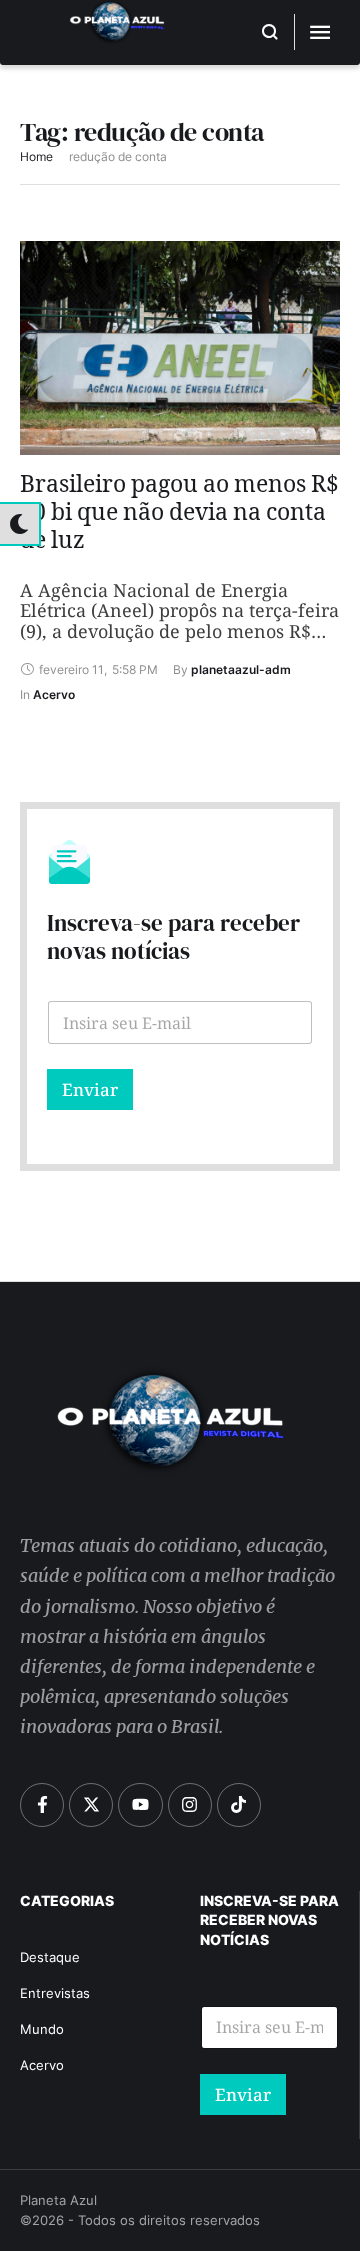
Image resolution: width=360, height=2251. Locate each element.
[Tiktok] (239, 1805)
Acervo (42, 2065)
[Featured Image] (180, 348)
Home (36, 156)
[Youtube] (140, 1805)
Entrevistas (55, 1993)
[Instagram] (190, 1805)
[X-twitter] (91, 1805)
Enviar (90, 1089)
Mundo (42, 2029)
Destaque (50, 1957)
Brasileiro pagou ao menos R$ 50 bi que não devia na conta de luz (179, 516)
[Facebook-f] (42, 1805)
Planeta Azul (58, 2200)
